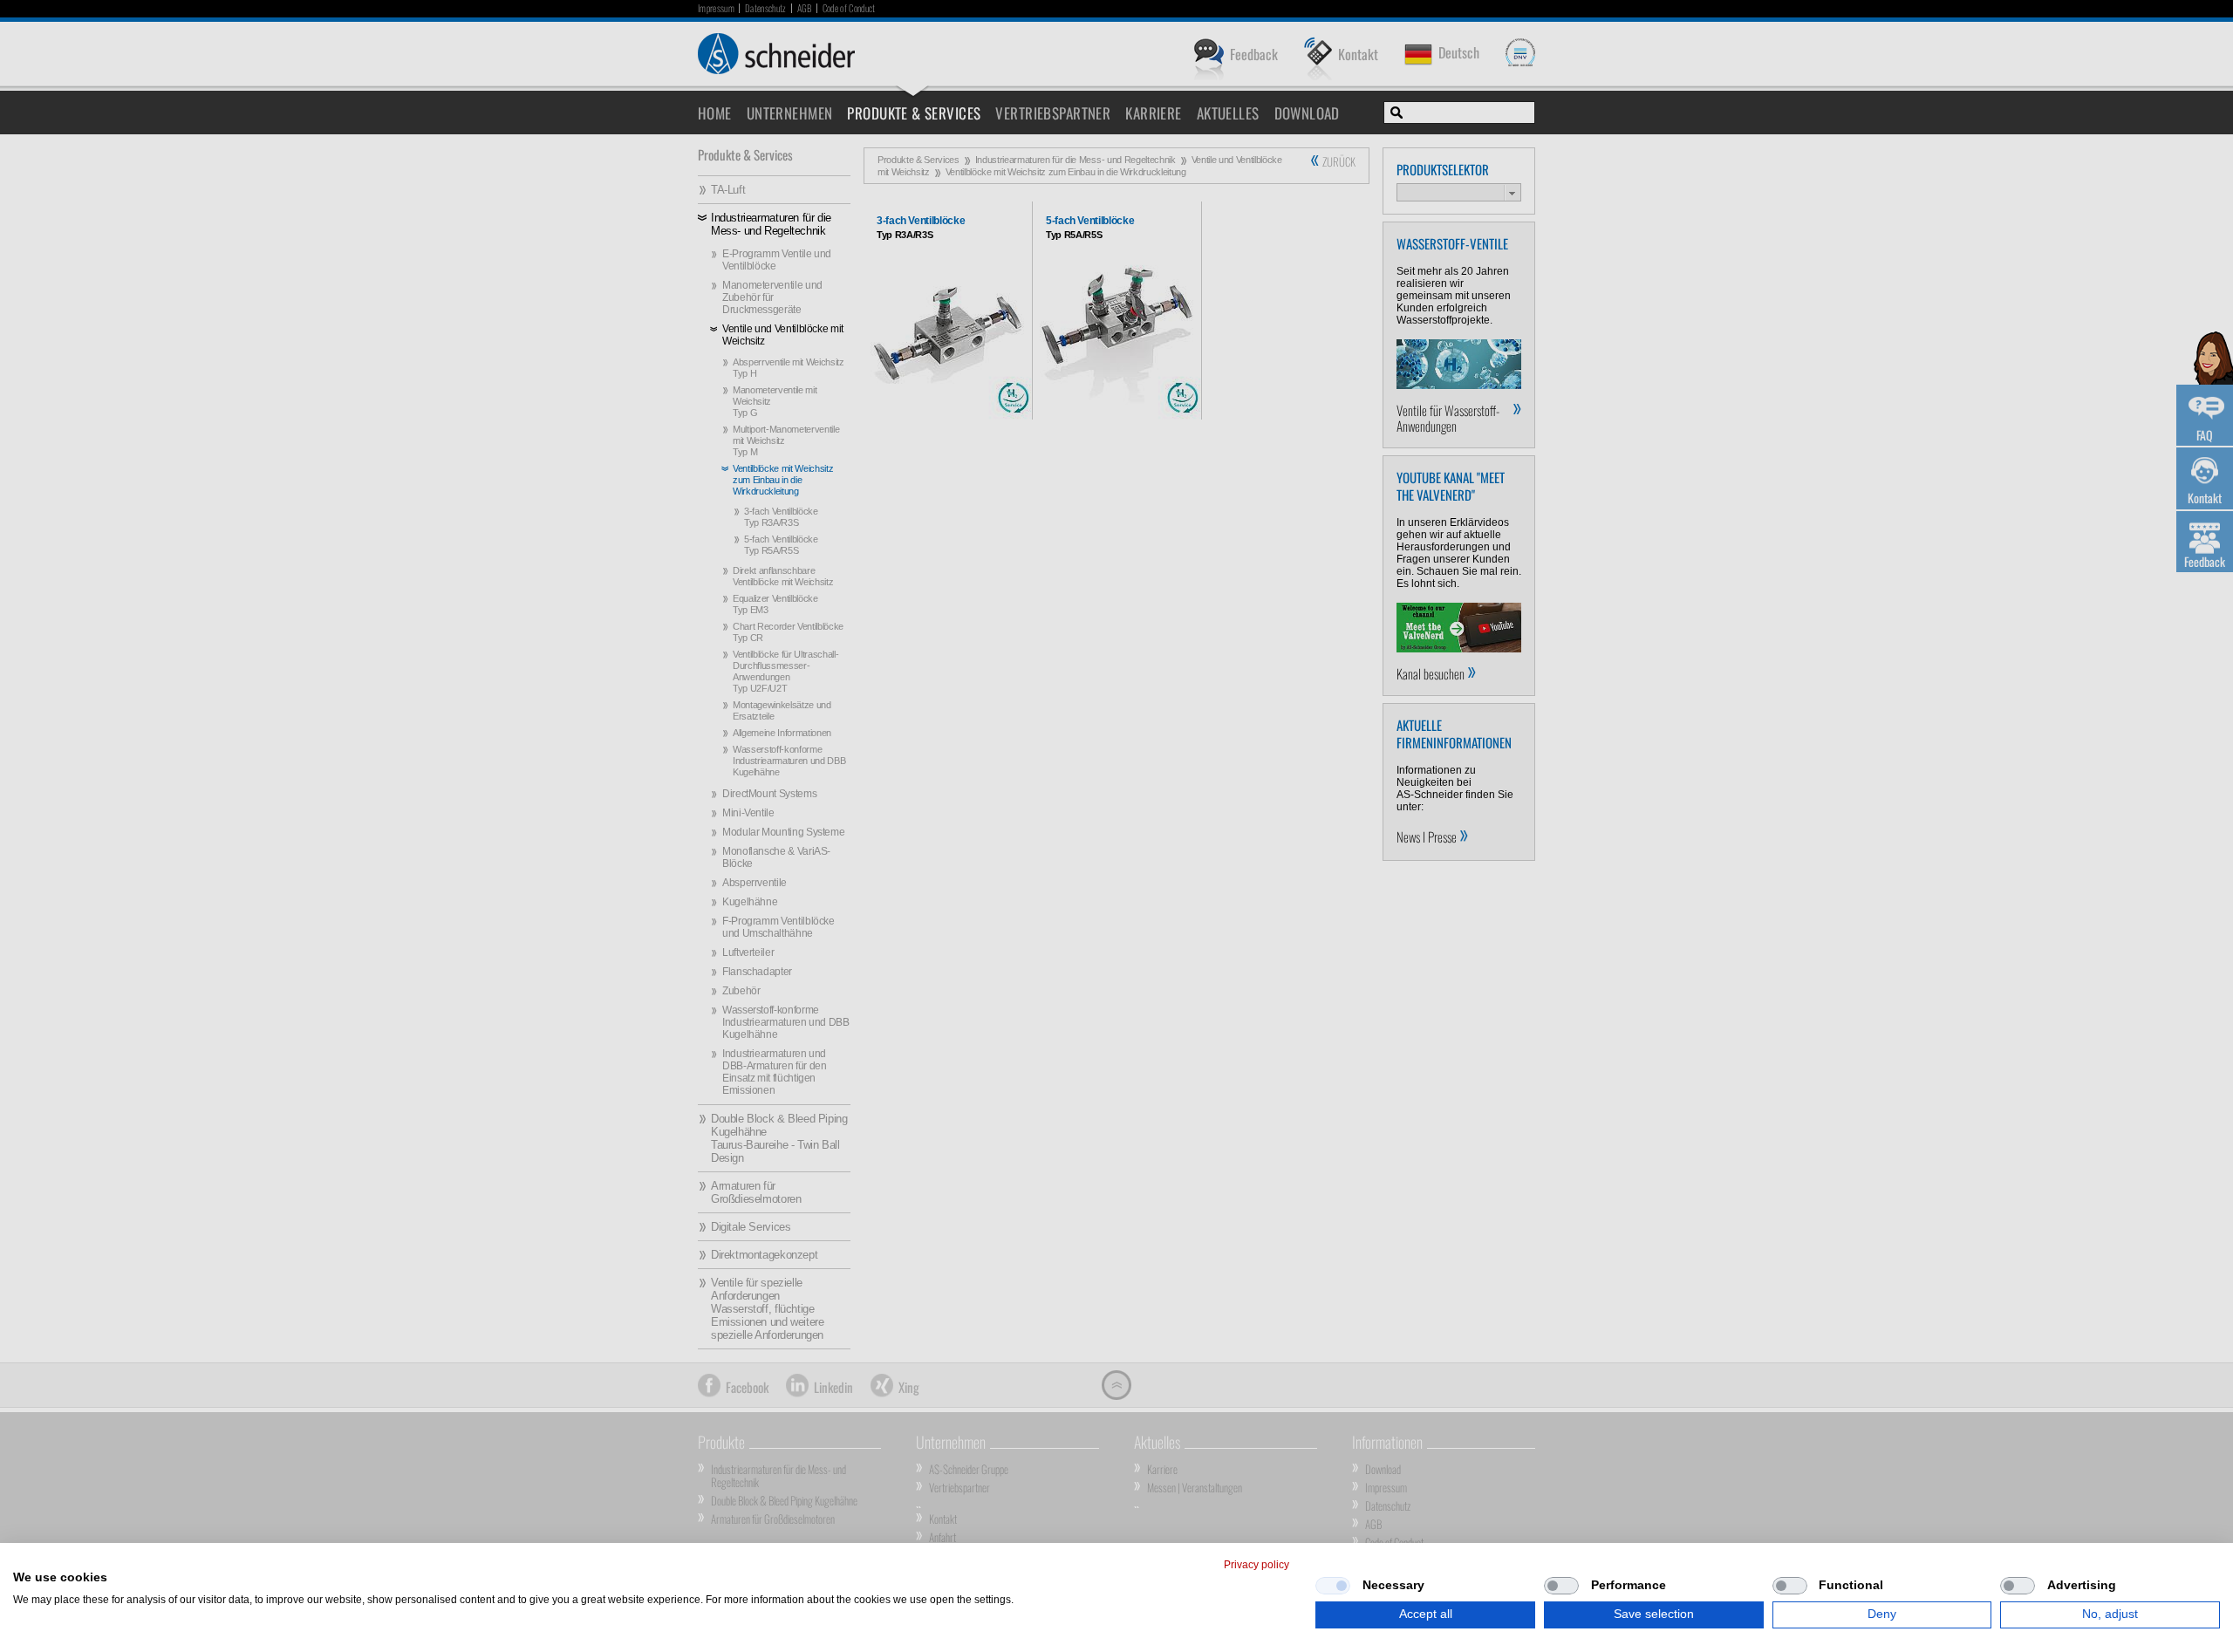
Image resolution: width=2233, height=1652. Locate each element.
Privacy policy (1256, 1565)
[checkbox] (1333, 1586)
